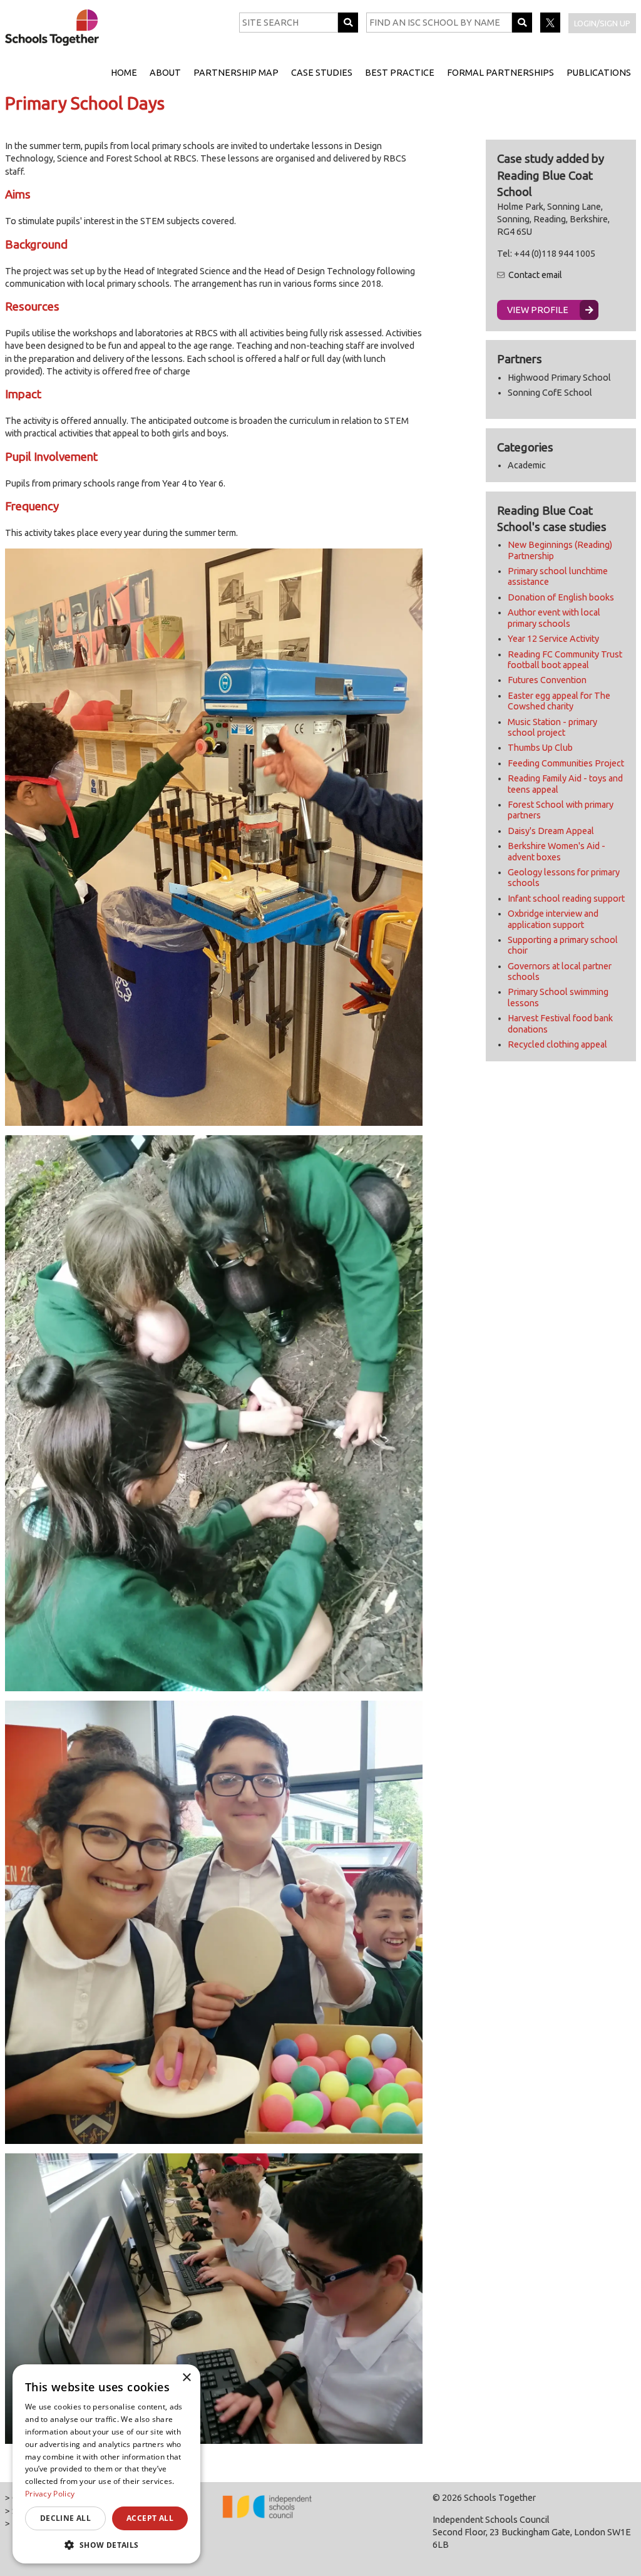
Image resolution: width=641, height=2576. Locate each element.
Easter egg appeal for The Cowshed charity (559, 701)
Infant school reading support (566, 899)
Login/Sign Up (602, 23)
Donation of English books (561, 597)
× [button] (186, 2378)
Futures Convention (547, 680)
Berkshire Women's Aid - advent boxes (556, 851)
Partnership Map (236, 73)
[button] (106, 2545)
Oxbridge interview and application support (553, 919)
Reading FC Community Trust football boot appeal (565, 660)
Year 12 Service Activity (553, 639)
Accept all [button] (150, 2518)
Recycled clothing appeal (557, 1044)
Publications (599, 73)
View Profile (538, 310)
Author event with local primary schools (554, 618)
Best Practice (400, 73)
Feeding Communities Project (566, 763)
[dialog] (106, 2464)
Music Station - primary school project (552, 727)
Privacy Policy (50, 2494)
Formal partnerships (500, 73)
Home (124, 73)
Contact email (535, 275)
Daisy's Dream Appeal (551, 831)
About (165, 73)
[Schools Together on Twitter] (551, 29)
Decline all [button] (65, 2518)
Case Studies (322, 73)
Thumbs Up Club (540, 748)
